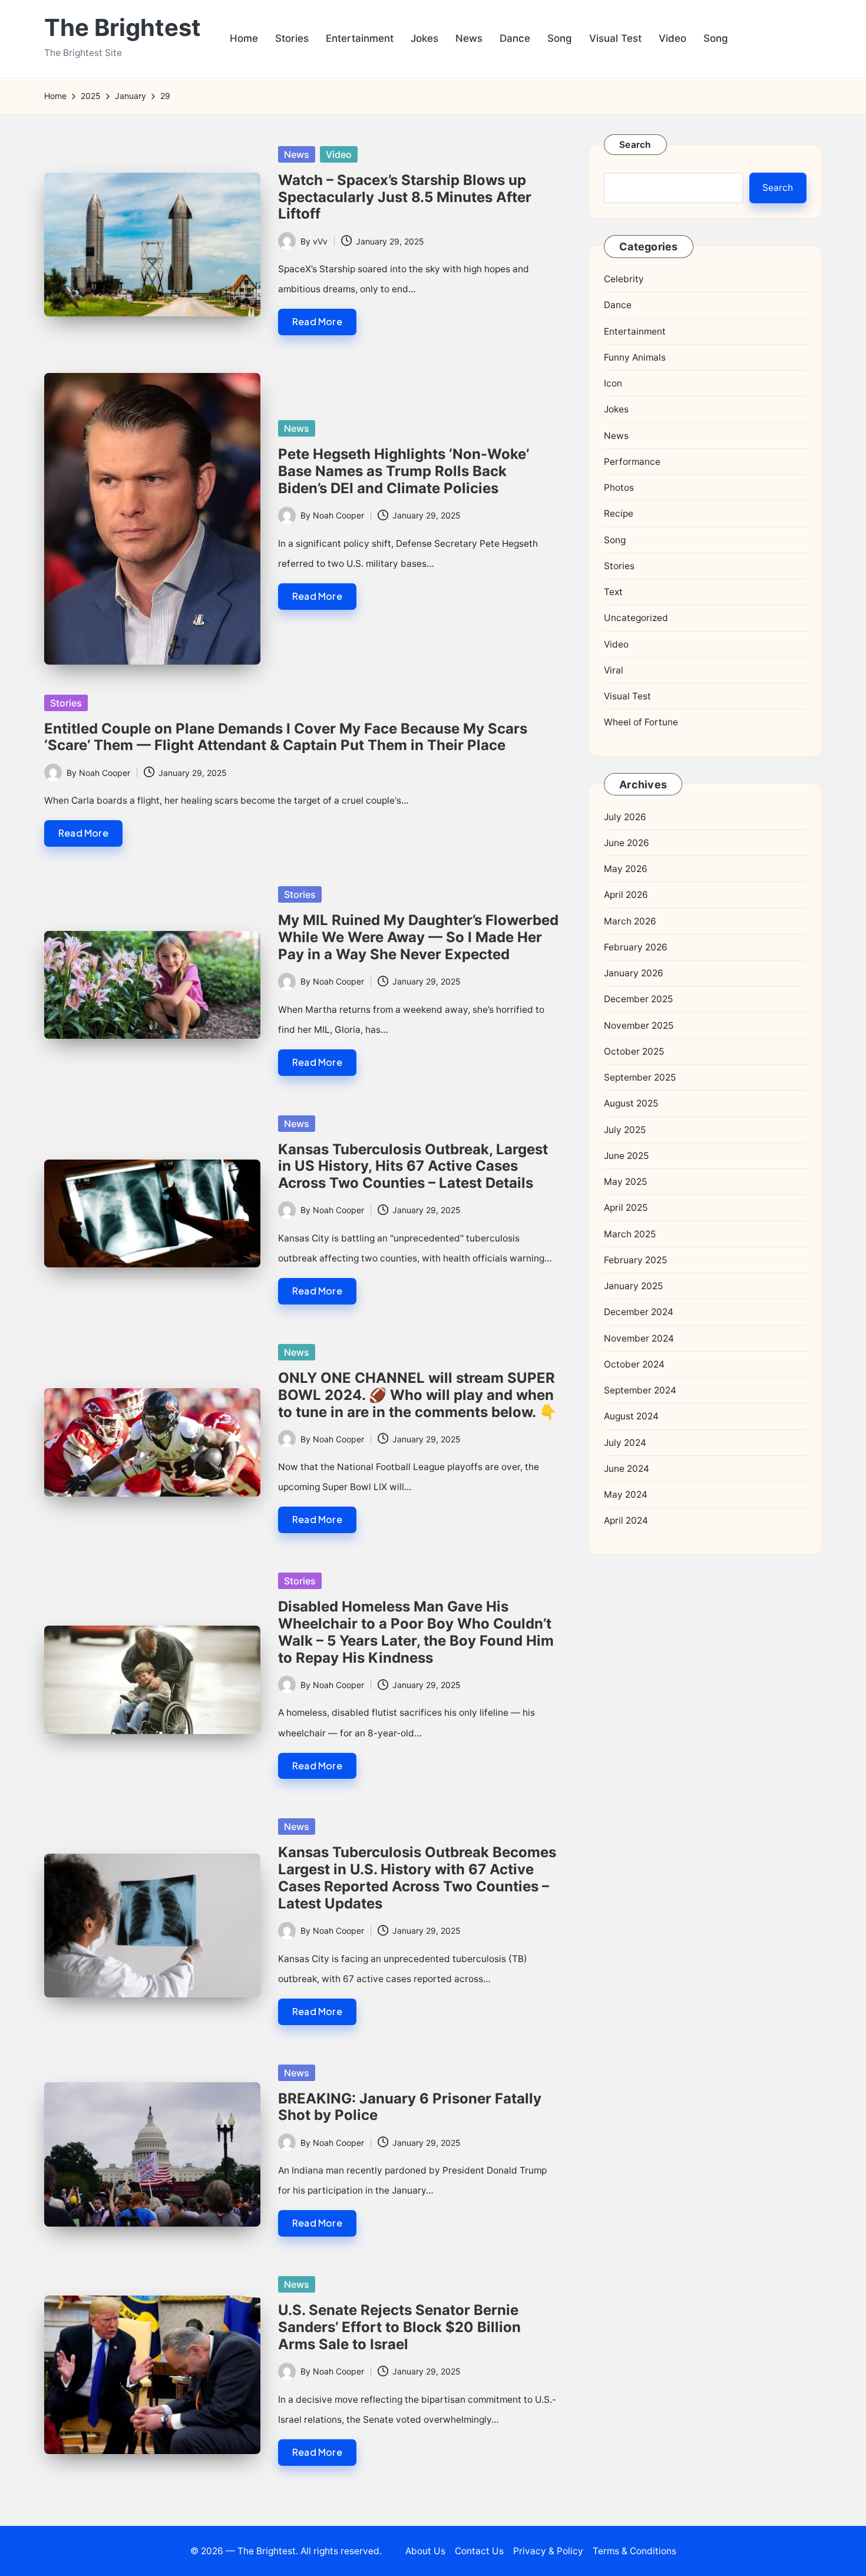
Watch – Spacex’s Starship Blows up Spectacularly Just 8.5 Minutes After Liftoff (405, 197)
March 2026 (630, 921)
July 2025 (625, 1130)
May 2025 (625, 1182)
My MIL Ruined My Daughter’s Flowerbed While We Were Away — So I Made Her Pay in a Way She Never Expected (418, 937)
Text (613, 592)
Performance (632, 462)
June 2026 (627, 843)
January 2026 (634, 973)
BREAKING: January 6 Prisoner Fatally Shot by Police (410, 2107)
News (297, 154)
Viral (614, 670)
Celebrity (624, 279)
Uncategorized (636, 618)
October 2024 (634, 1364)
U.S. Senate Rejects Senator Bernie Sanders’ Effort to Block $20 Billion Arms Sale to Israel (399, 2327)
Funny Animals (635, 357)
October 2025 (634, 1051)
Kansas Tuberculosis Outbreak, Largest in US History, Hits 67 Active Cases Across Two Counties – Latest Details (413, 1166)
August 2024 (631, 1417)
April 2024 (626, 1521)
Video (339, 154)
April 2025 (626, 1208)
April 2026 (626, 895)
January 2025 (633, 1286)
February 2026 (636, 947)
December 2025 (638, 1000)
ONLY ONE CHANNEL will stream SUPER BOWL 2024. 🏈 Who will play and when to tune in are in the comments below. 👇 (417, 1395)
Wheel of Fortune (641, 723)
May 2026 (626, 869)
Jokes (616, 410)
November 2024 (639, 1338)
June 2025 (626, 1156)
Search (635, 145)
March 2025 (630, 1234)
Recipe (619, 514)
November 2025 (639, 1026)
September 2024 (640, 1390)
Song (615, 540)
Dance (618, 306)
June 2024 (627, 1469)
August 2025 (631, 1104)
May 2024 (626, 1495)
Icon (613, 383)
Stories (66, 703)
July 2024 (625, 1443)
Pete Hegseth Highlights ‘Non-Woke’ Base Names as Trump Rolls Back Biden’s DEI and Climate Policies (404, 471)
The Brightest (123, 28)
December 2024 (639, 1312)
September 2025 (640, 1077)
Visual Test (627, 696)
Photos (619, 488)
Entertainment (635, 331)
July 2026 (625, 817)
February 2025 (635, 1260)
